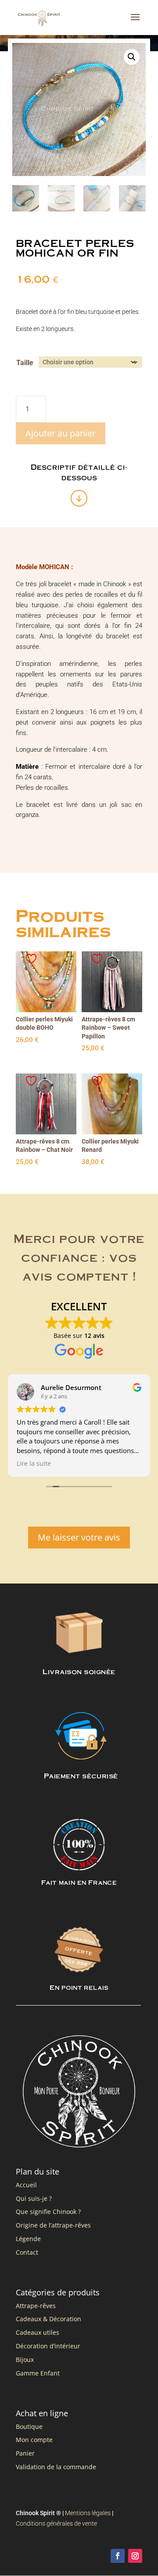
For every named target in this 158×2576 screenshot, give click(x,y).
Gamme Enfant (38, 2373)
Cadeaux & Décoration (48, 2319)
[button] (132, 57)
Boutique (29, 2426)
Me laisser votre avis (79, 1537)
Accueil (26, 2185)
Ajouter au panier (61, 433)
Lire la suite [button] (34, 1464)
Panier (25, 2453)
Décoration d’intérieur (48, 2346)
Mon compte (34, 2440)
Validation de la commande (56, 2467)
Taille (25, 363)
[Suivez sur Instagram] (135, 2556)
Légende (28, 2239)
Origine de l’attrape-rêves (53, 2225)
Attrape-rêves (36, 2306)
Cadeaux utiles (38, 2332)
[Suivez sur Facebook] (118, 2556)
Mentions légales (88, 2513)
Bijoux (25, 2360)
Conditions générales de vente (56, 2523)
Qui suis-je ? (34, 2198)
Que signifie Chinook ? (48, 2212)
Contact (27, 2252)
